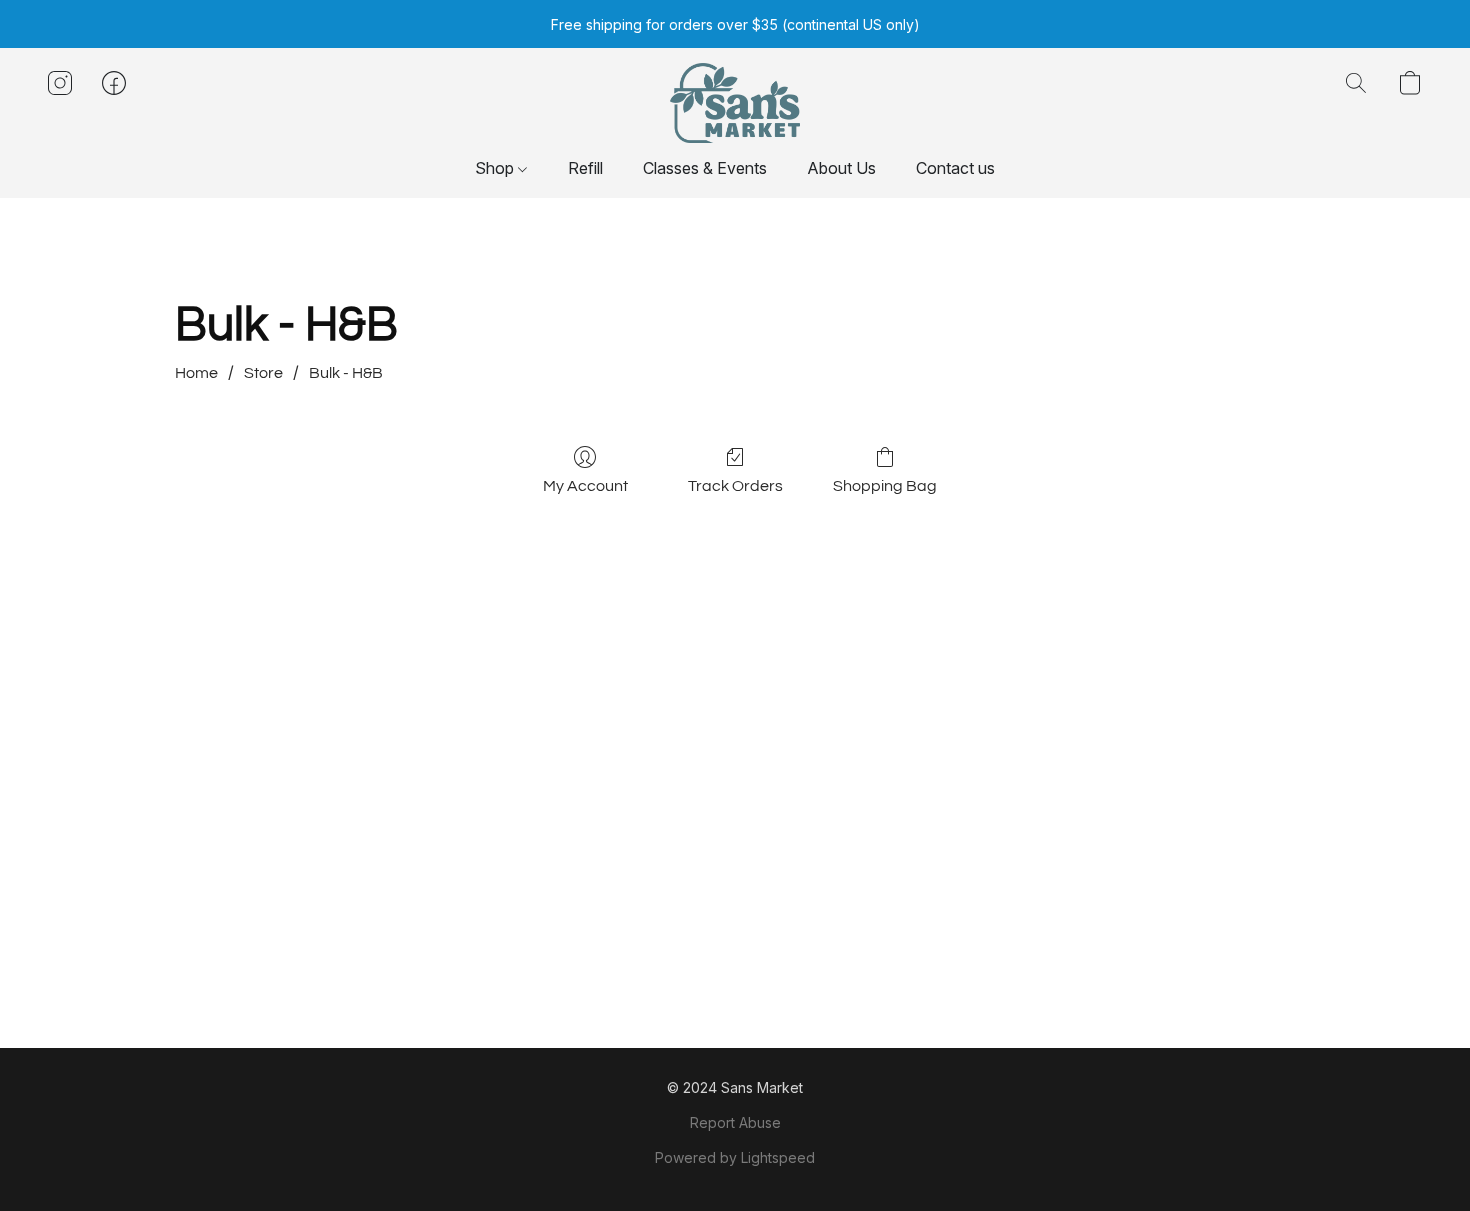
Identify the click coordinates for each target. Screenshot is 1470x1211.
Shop (496, 168)
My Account (585, 486)
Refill (585, 168)
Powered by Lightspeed (735, 1157)
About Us (841, 168)
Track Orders (735, 486)
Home (196, 373)
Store (263, 373)
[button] (734, 103)
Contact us (955, 168)
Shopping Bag (885, 486)
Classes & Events (705, 168)
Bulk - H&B (346, 373)
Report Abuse (735, 1122)
